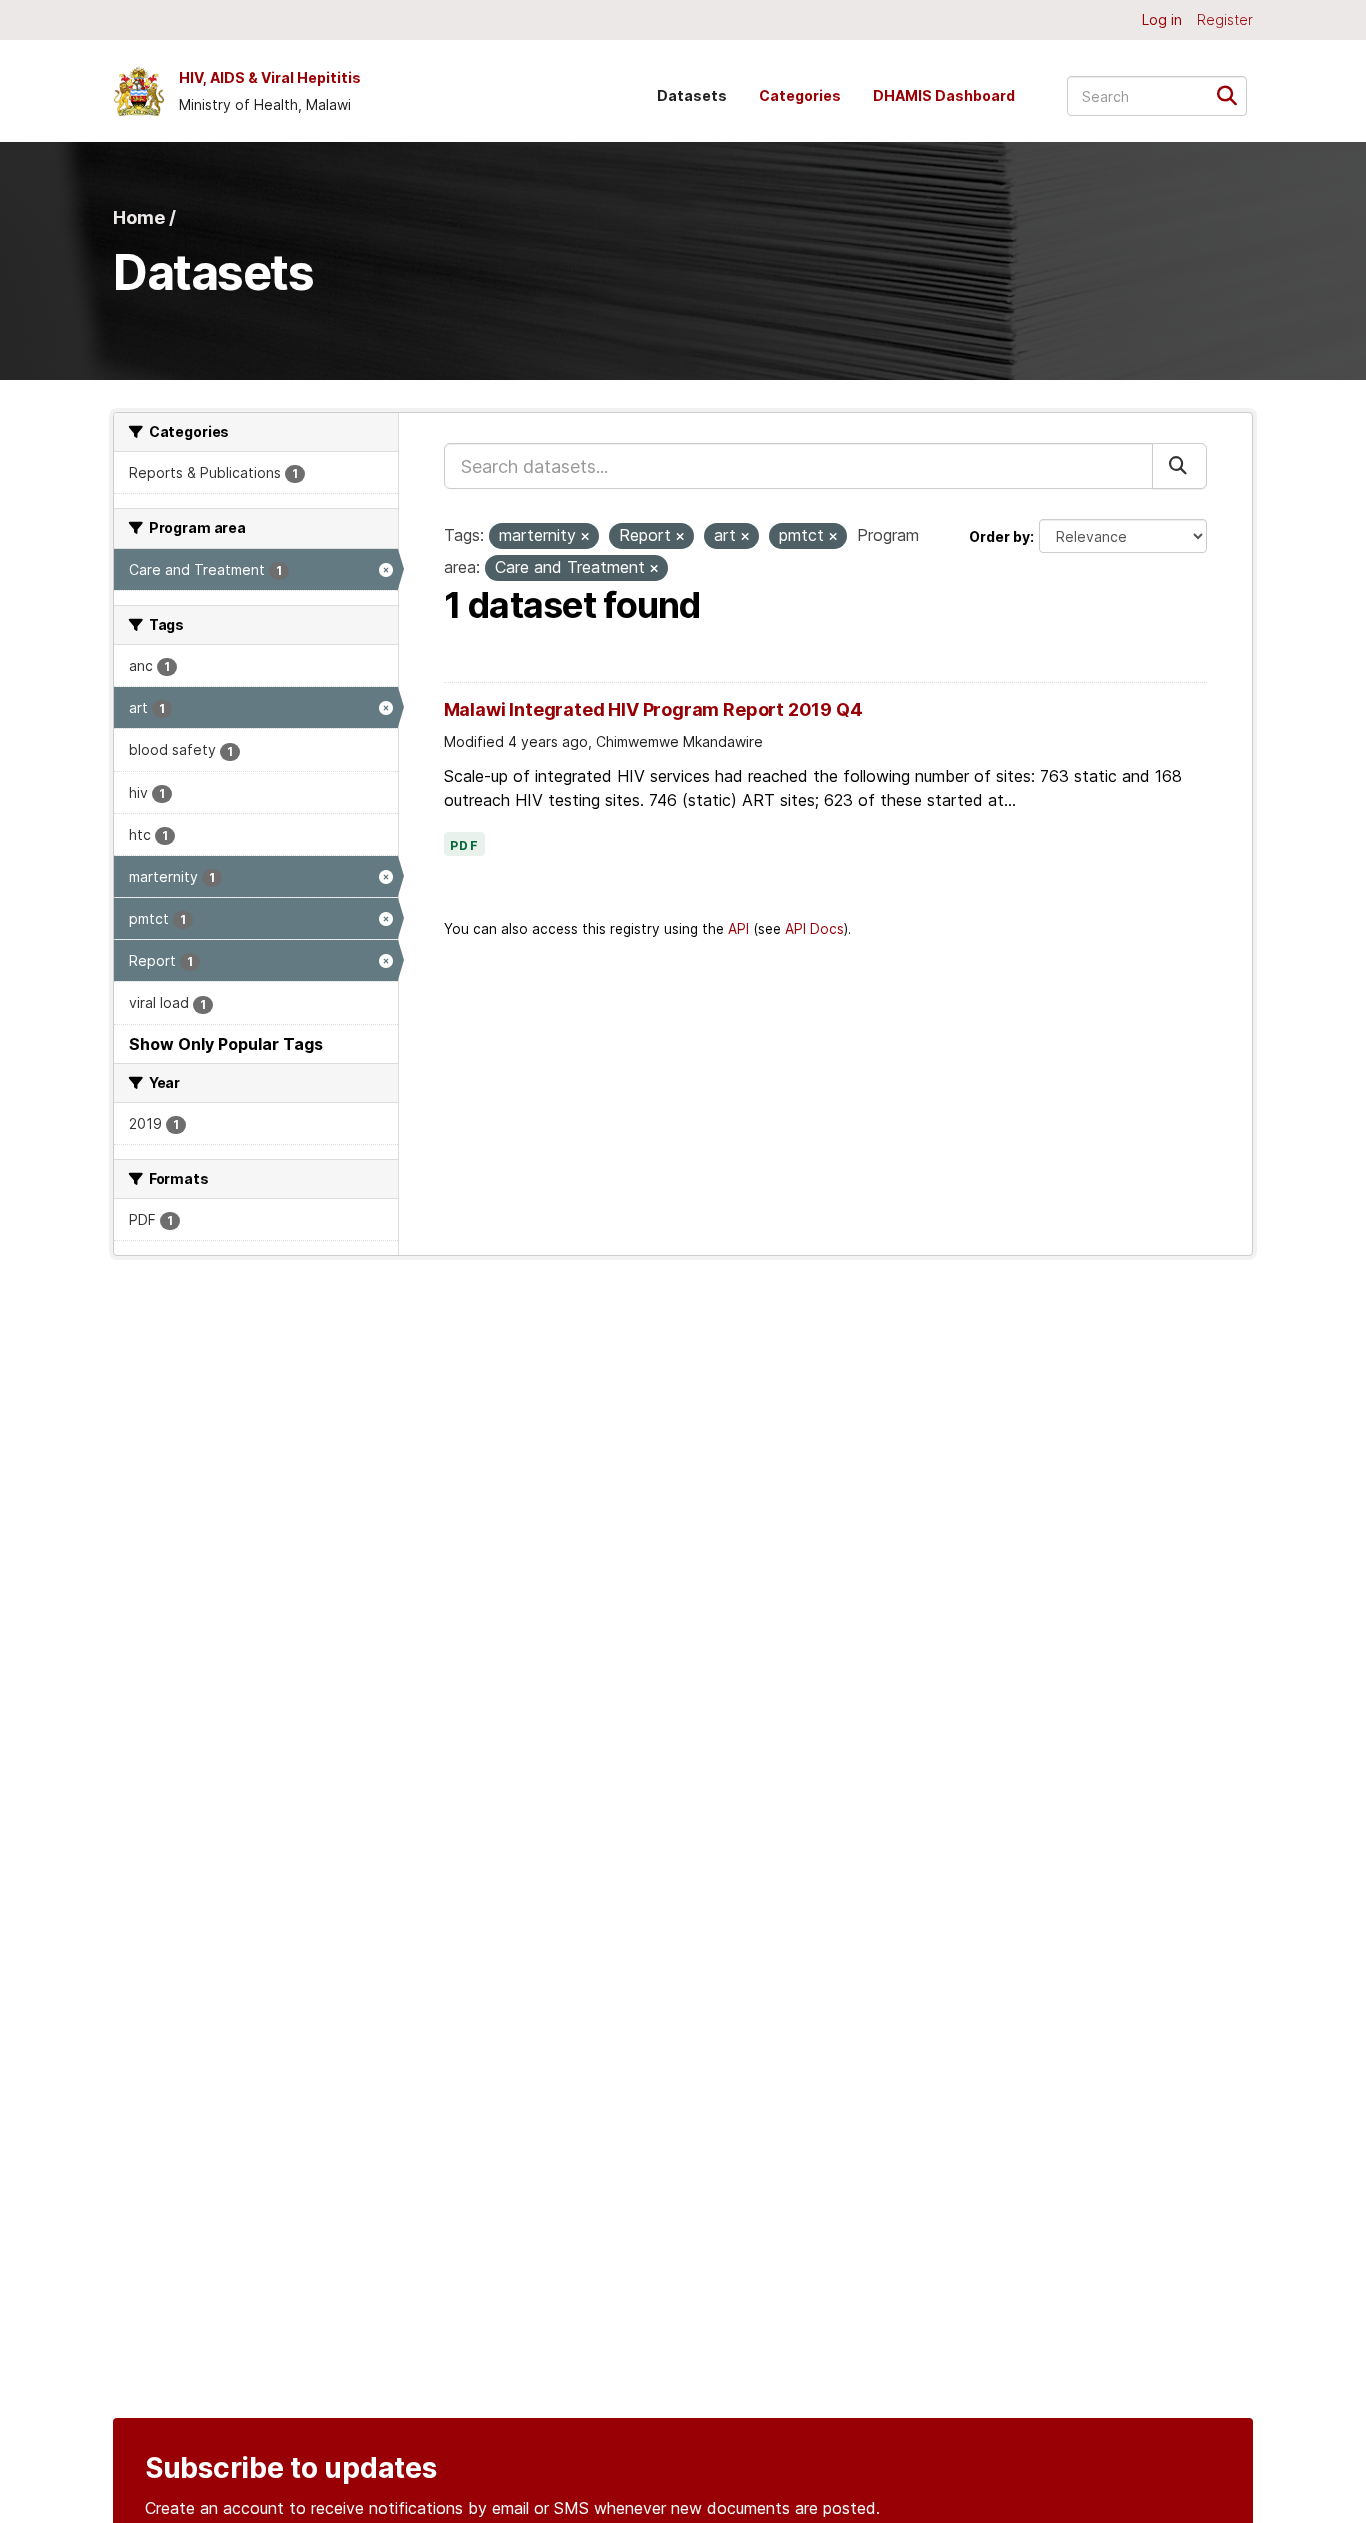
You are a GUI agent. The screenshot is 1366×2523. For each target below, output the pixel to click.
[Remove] (585, 537)
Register (1225, 19)
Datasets (692, 95)
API (738, 929)
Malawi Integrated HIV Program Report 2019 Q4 (653, 709)
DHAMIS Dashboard (944, 95)
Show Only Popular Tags (226, 1044)
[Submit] (1233, 94)
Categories (800, 95)
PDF (465, 846)
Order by (999, 536)
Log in (1162, 19)
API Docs (814, 929)
